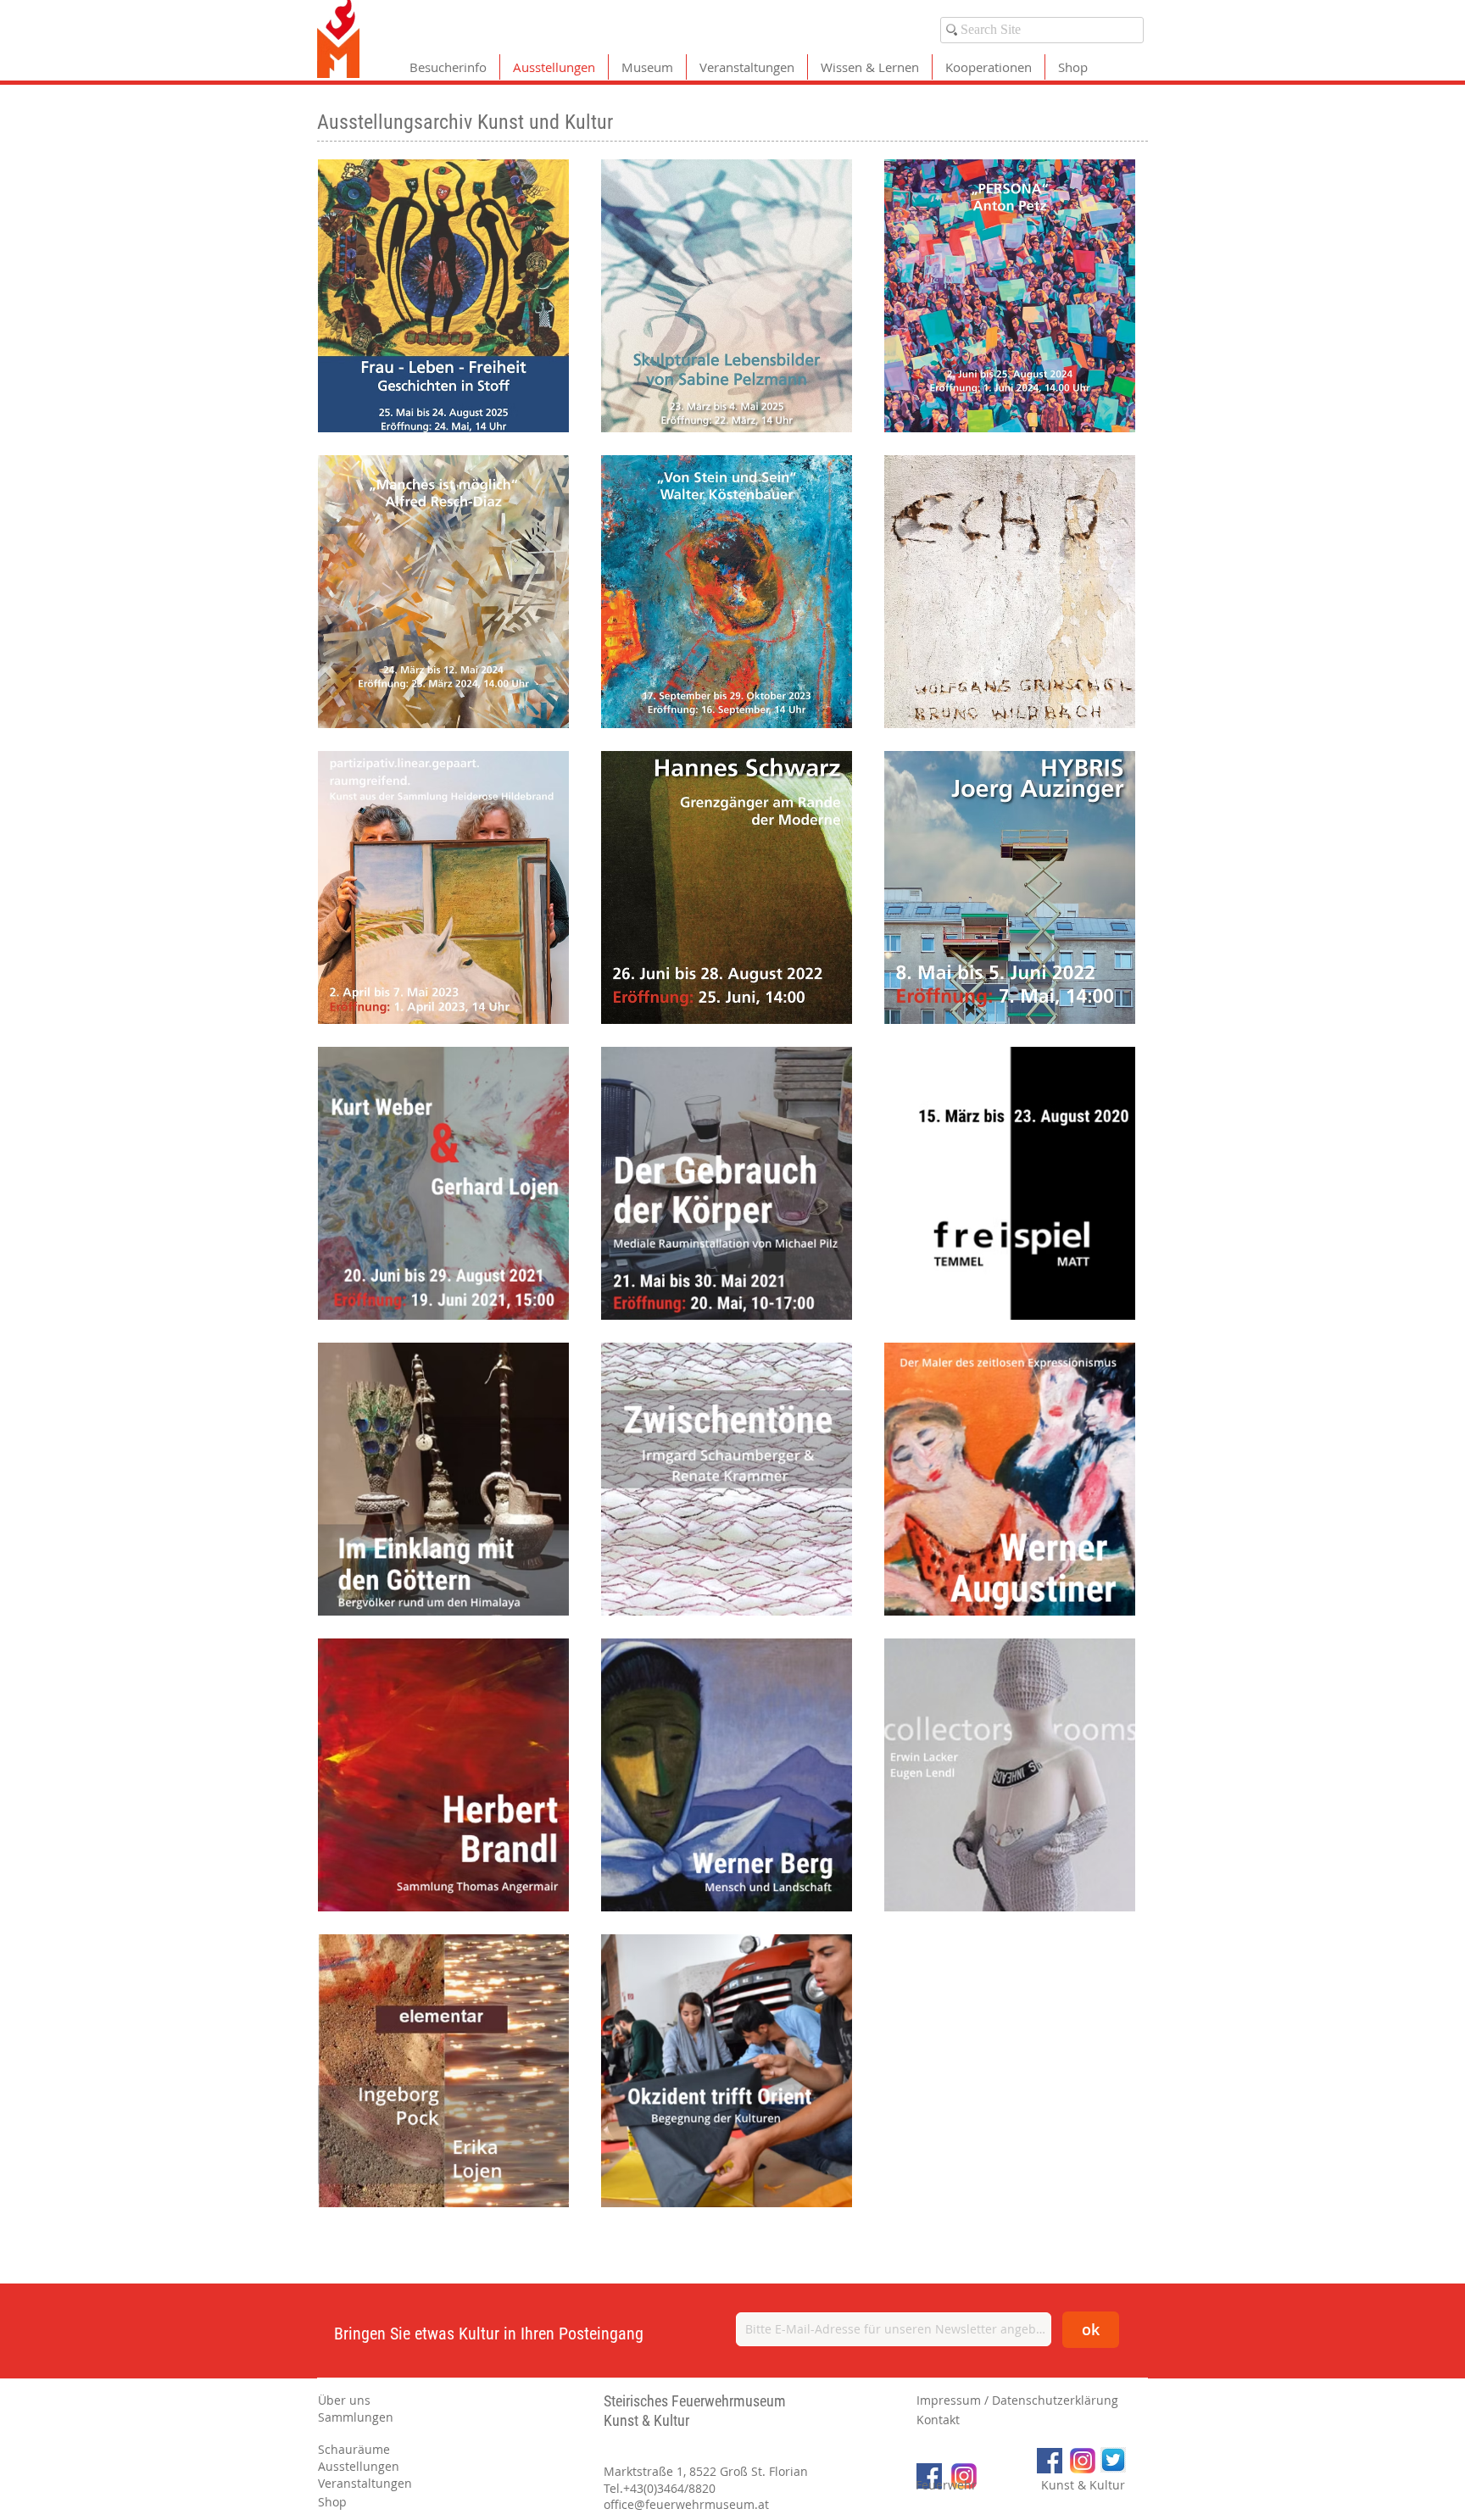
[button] (378, 2400)
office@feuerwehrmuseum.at (686, 2504)
